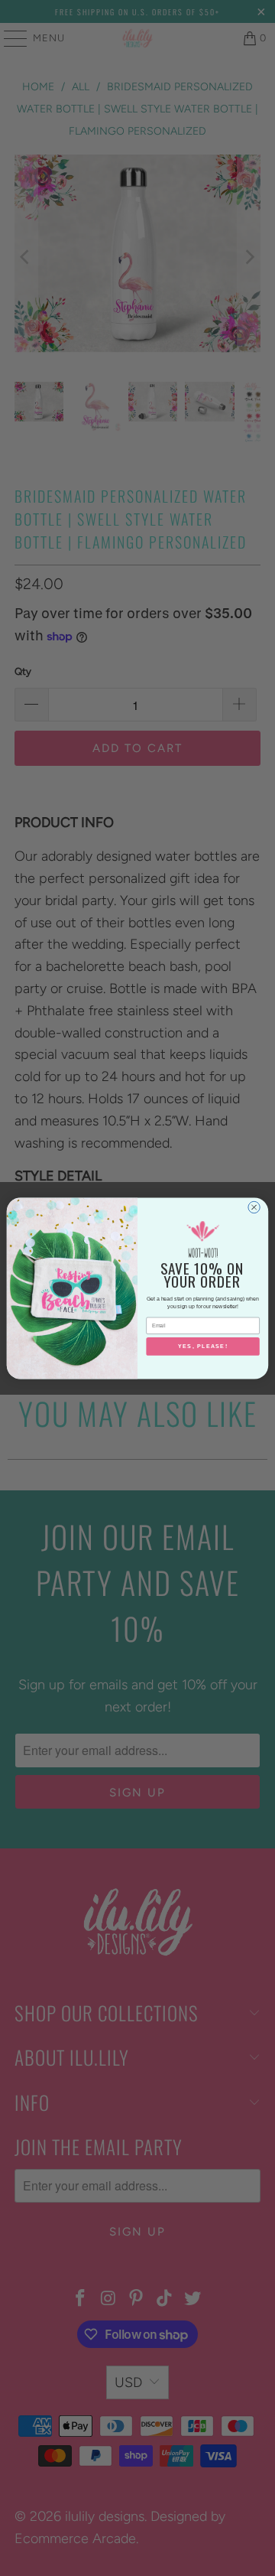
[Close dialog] (254, 1207)
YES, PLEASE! (203, 1346)
